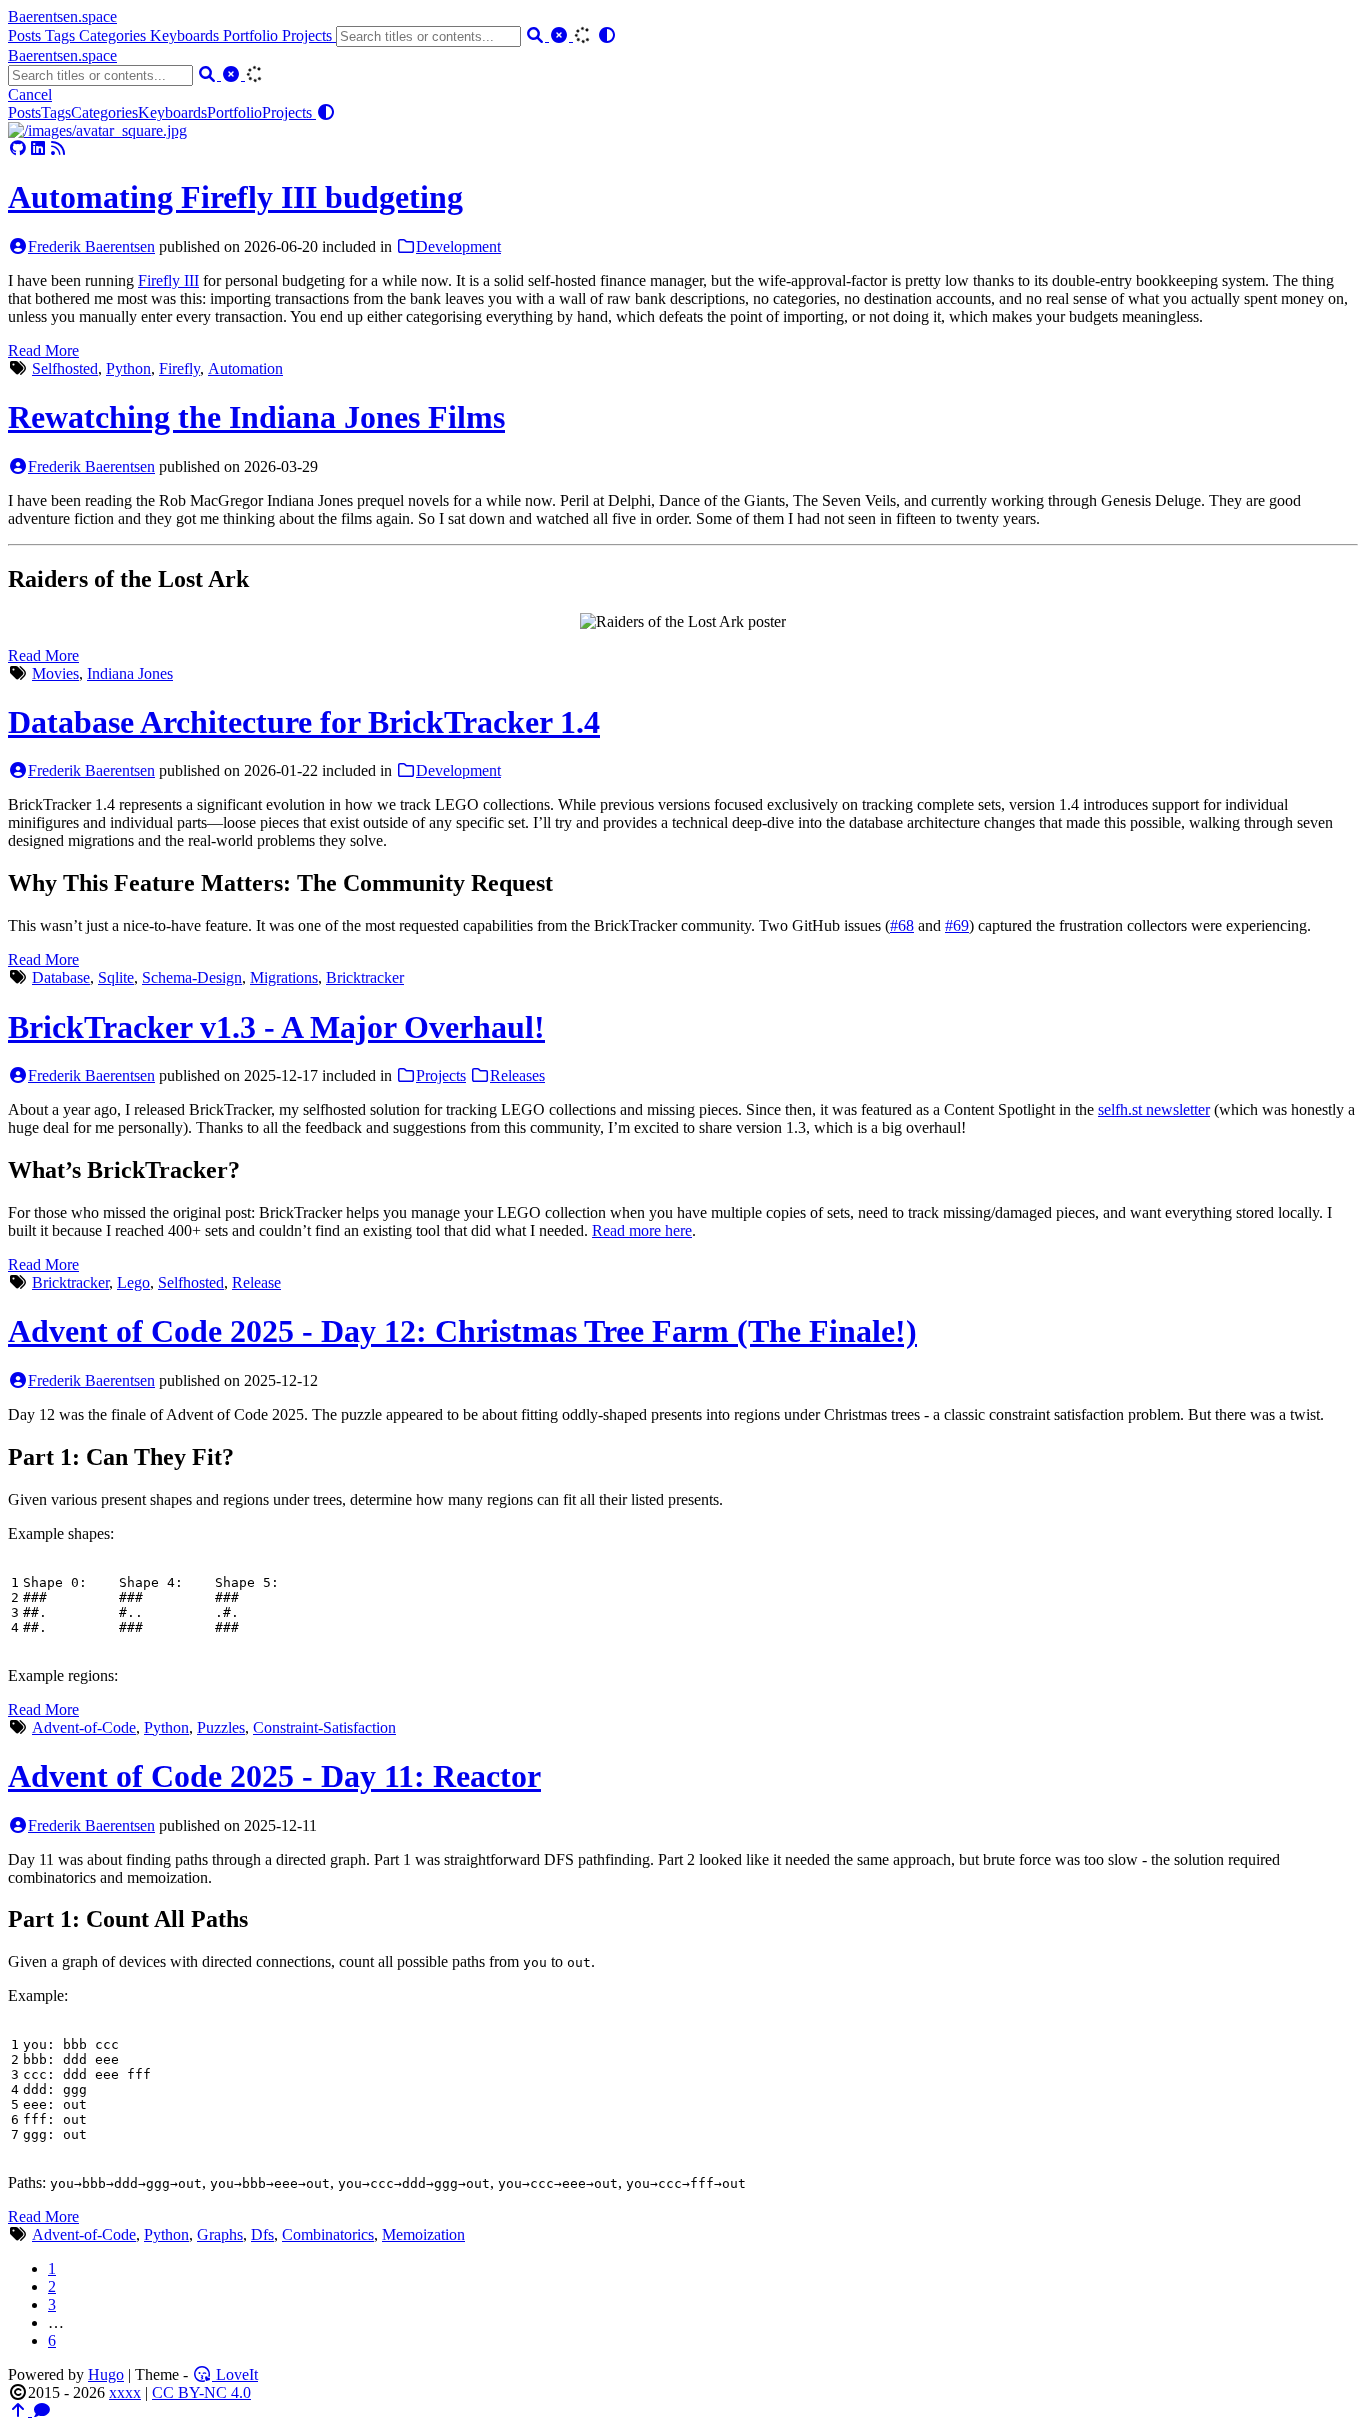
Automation (245, 368)
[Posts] (97, 130)
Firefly (179, 368)
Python (128, 368)
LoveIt (235, 2374)
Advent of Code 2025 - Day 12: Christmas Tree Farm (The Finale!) (462, 1331)
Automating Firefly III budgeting (235, 197)
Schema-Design (192, 977)
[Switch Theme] (607, 35)
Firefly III (168, 280)
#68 (902, 925)
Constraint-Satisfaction (324, 1727)
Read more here (642, 1230)
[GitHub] (18, 148)
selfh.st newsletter (1154, 1109)
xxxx (125, 2392)
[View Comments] (42, 2410)
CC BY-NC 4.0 (201, 2392)
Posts (26, 35)
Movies (55, 673)
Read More (43, 350)
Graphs (220, 2234)
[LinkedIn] (38, 148)
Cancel (30, 94)
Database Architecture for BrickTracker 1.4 (304, 722)
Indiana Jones (130, 673)
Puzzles (221, 1727)
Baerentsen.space (62, 16)
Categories (114, 35)
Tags (62, 35)
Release (256, 1282)
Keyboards (186, 35)
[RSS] (58, 148)
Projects (309, 35)
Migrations (284, 977)
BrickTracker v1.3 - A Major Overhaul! (276, 1027)
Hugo (106, 2374)
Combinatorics (328, 2234)
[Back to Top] (20, 2410)
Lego (133, 1282)
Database (61, 977)
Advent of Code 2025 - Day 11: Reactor (274, 1776)
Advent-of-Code (84, 1727)
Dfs (262, 2234)
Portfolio (252, 35)
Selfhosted (65, 368)
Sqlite (116, 977)
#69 (957, 925)
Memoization (423, 2234)
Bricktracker (365, 977)
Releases (517, 1075)
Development (458, 246)
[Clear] (561, 35)
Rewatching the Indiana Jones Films (256, 417)
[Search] (537, 35)
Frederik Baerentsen (91, 246)
